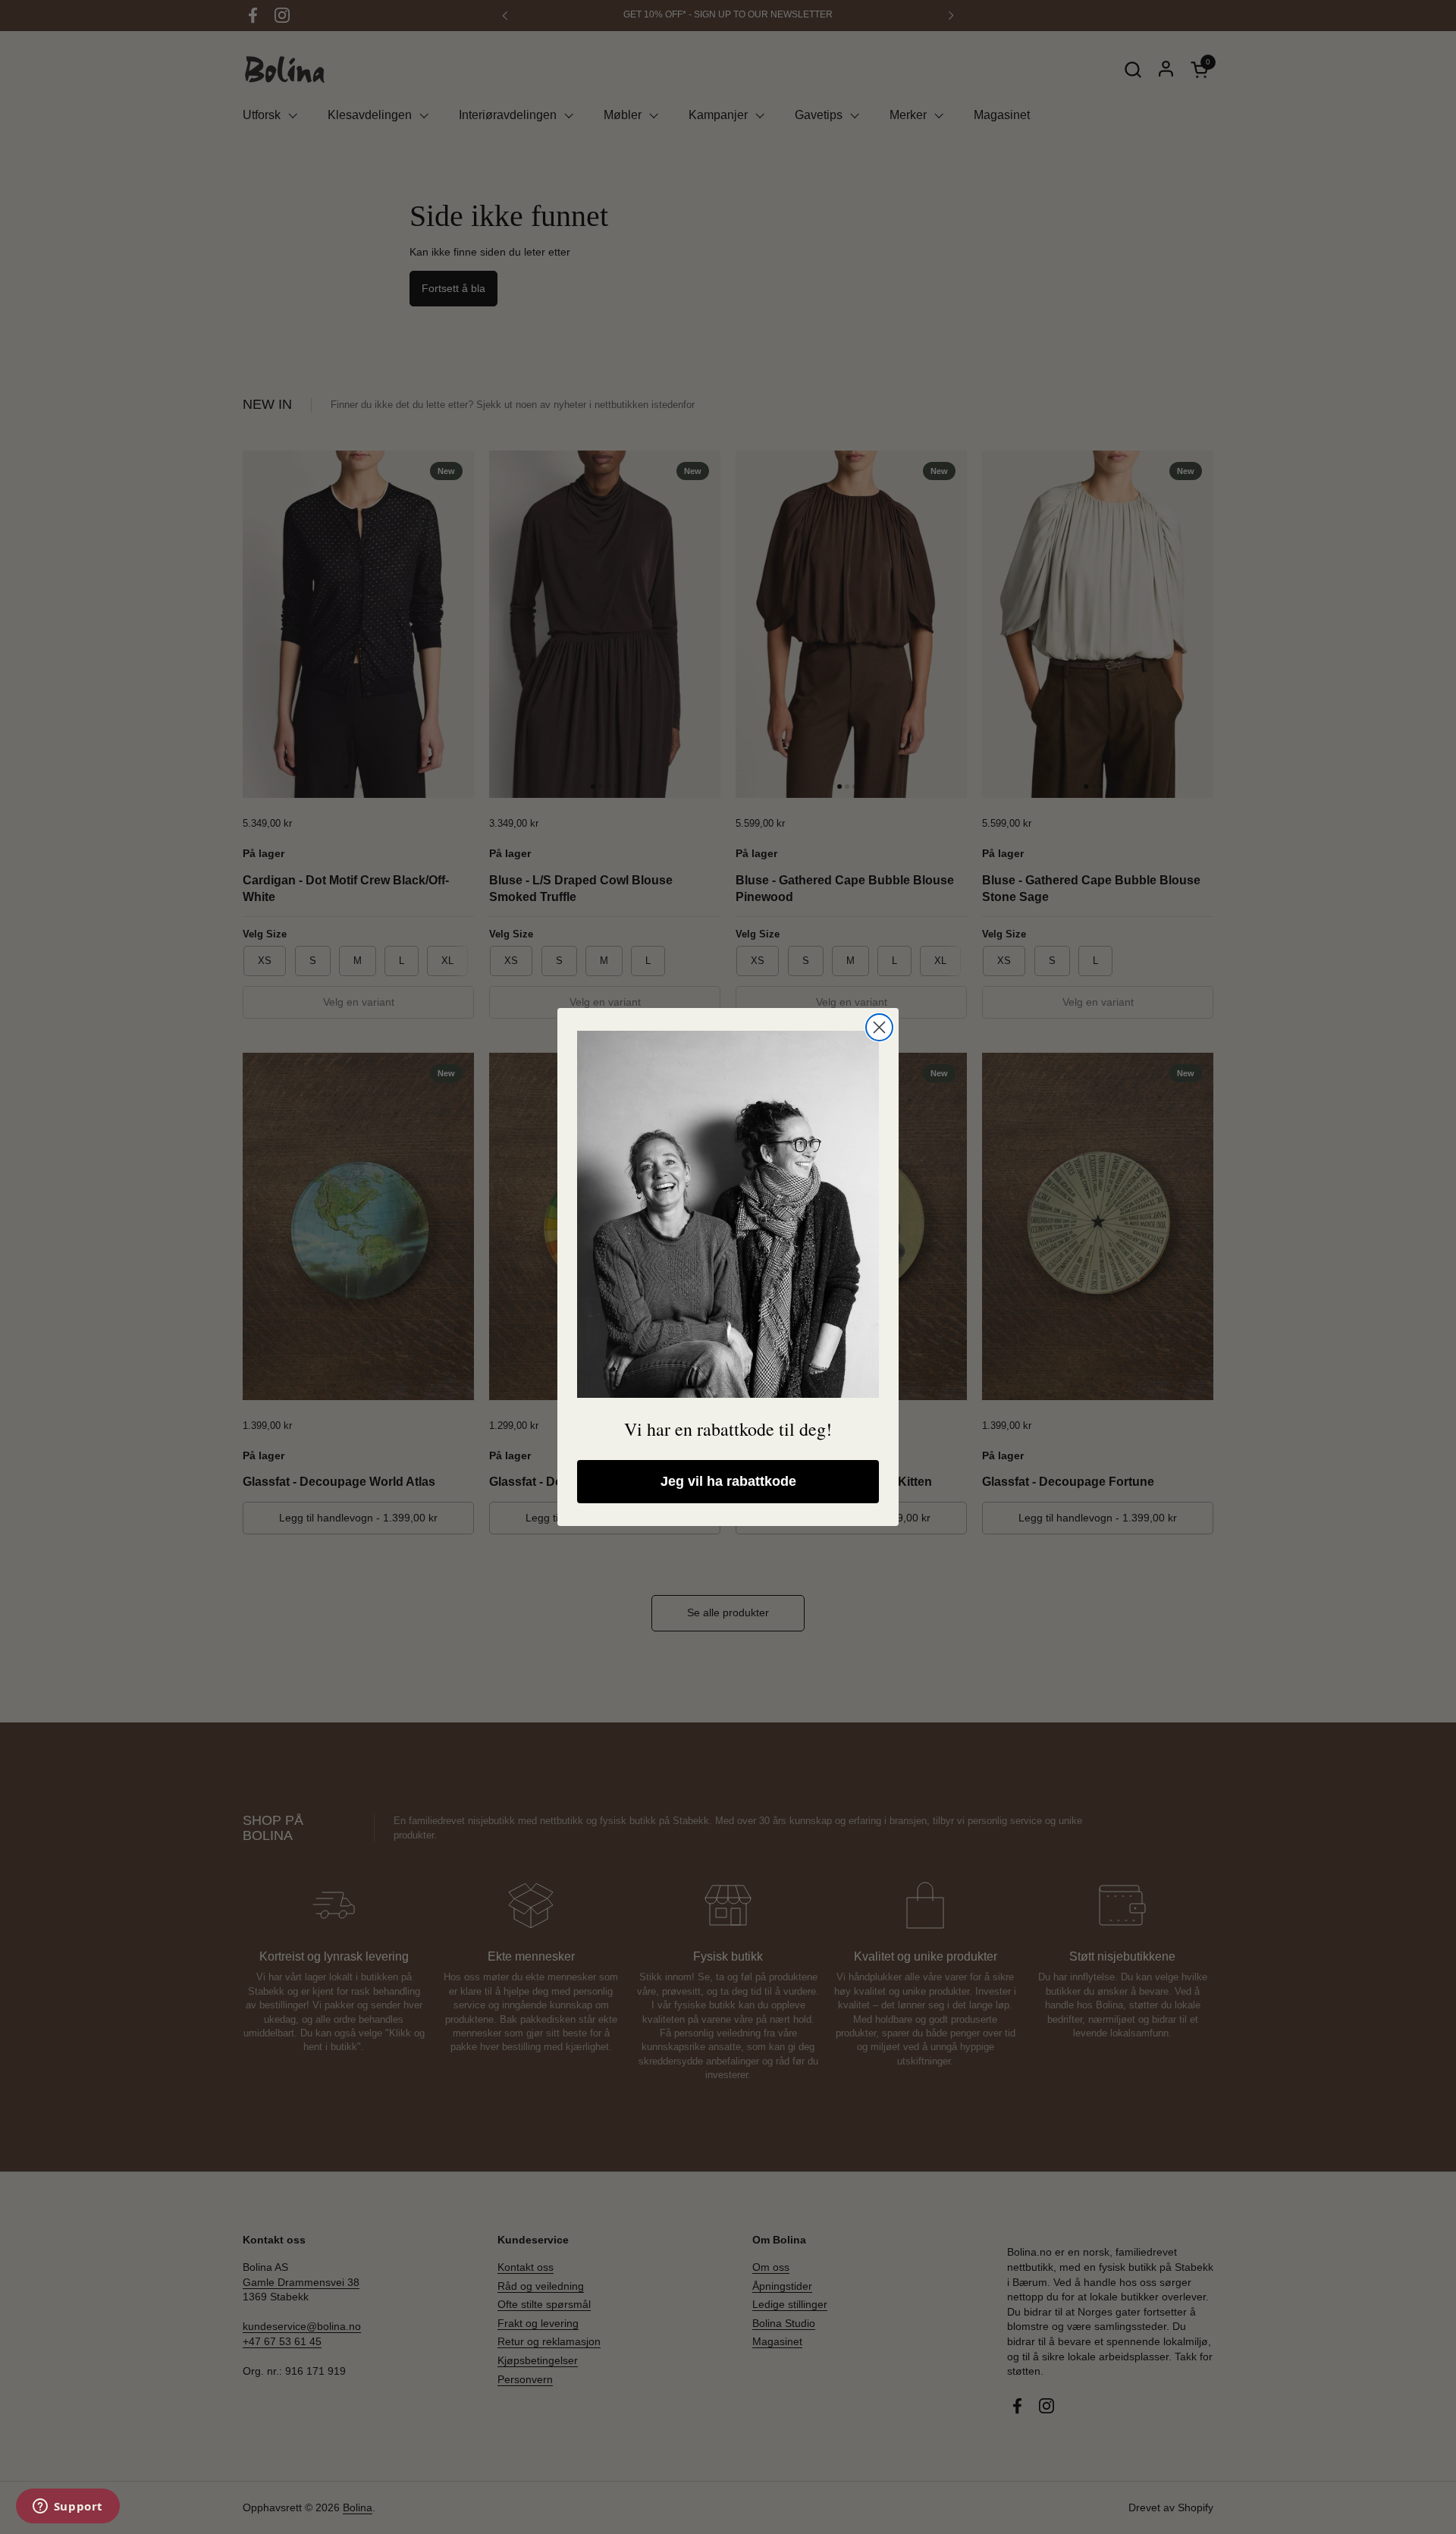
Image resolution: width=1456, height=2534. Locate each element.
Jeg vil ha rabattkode (728, 1481)
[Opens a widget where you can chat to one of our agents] (67, 2507)
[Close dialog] (879, 1027)
